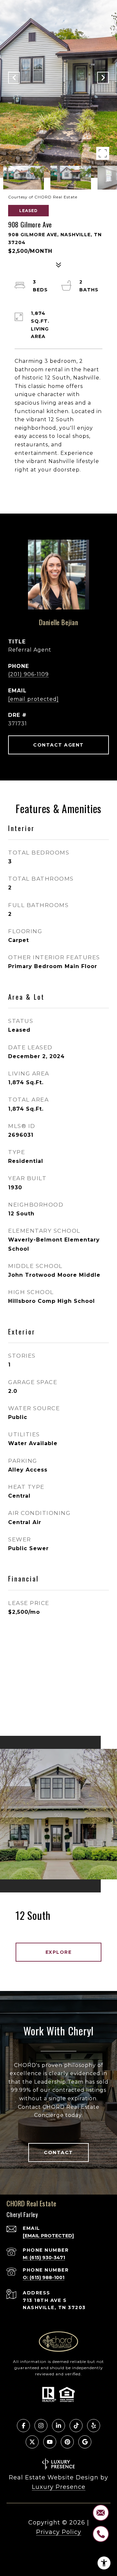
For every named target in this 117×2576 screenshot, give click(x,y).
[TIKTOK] (76, 2426)
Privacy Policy (59, 2532)
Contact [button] (58, 2152)
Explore (59, 1952)
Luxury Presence (59, 2487)
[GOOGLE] (85, 2442)
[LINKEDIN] (58, 2426)
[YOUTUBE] (50, 2442)
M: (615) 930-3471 (44, 2258)
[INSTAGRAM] (41, 2426)
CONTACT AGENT (58, 745)
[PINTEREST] (67, 2442)
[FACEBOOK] (23, 2426)
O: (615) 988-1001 (44, 2277)
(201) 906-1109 (28, 674)
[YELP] (94, 2426)
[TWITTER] (32, 2442)
